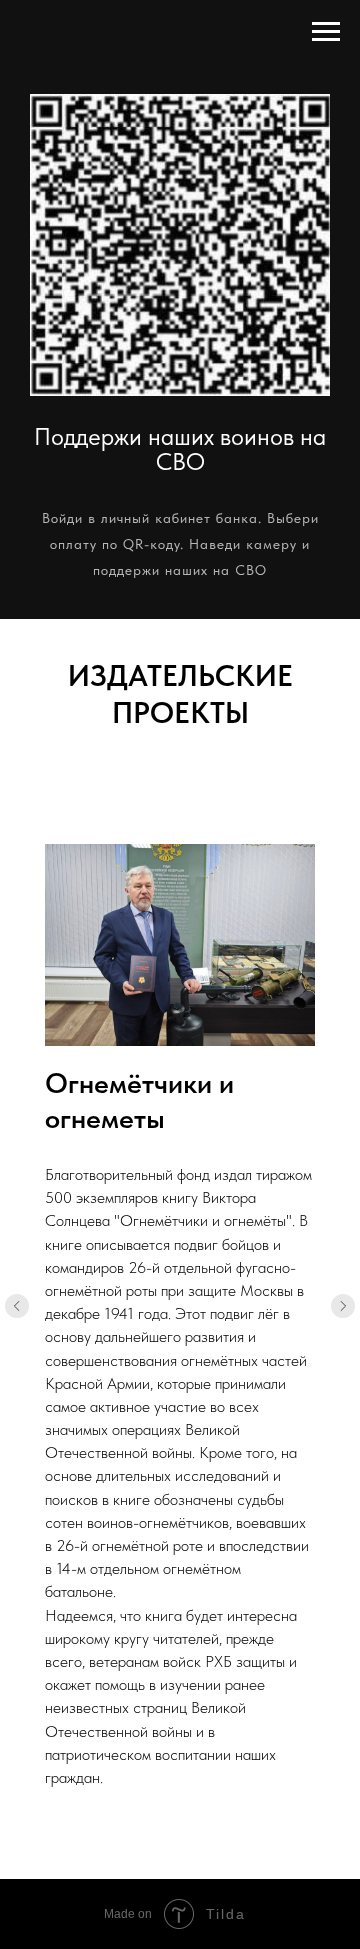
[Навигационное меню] (326, 32)
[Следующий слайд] (343, 1306)
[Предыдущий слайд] (17, 1306)
